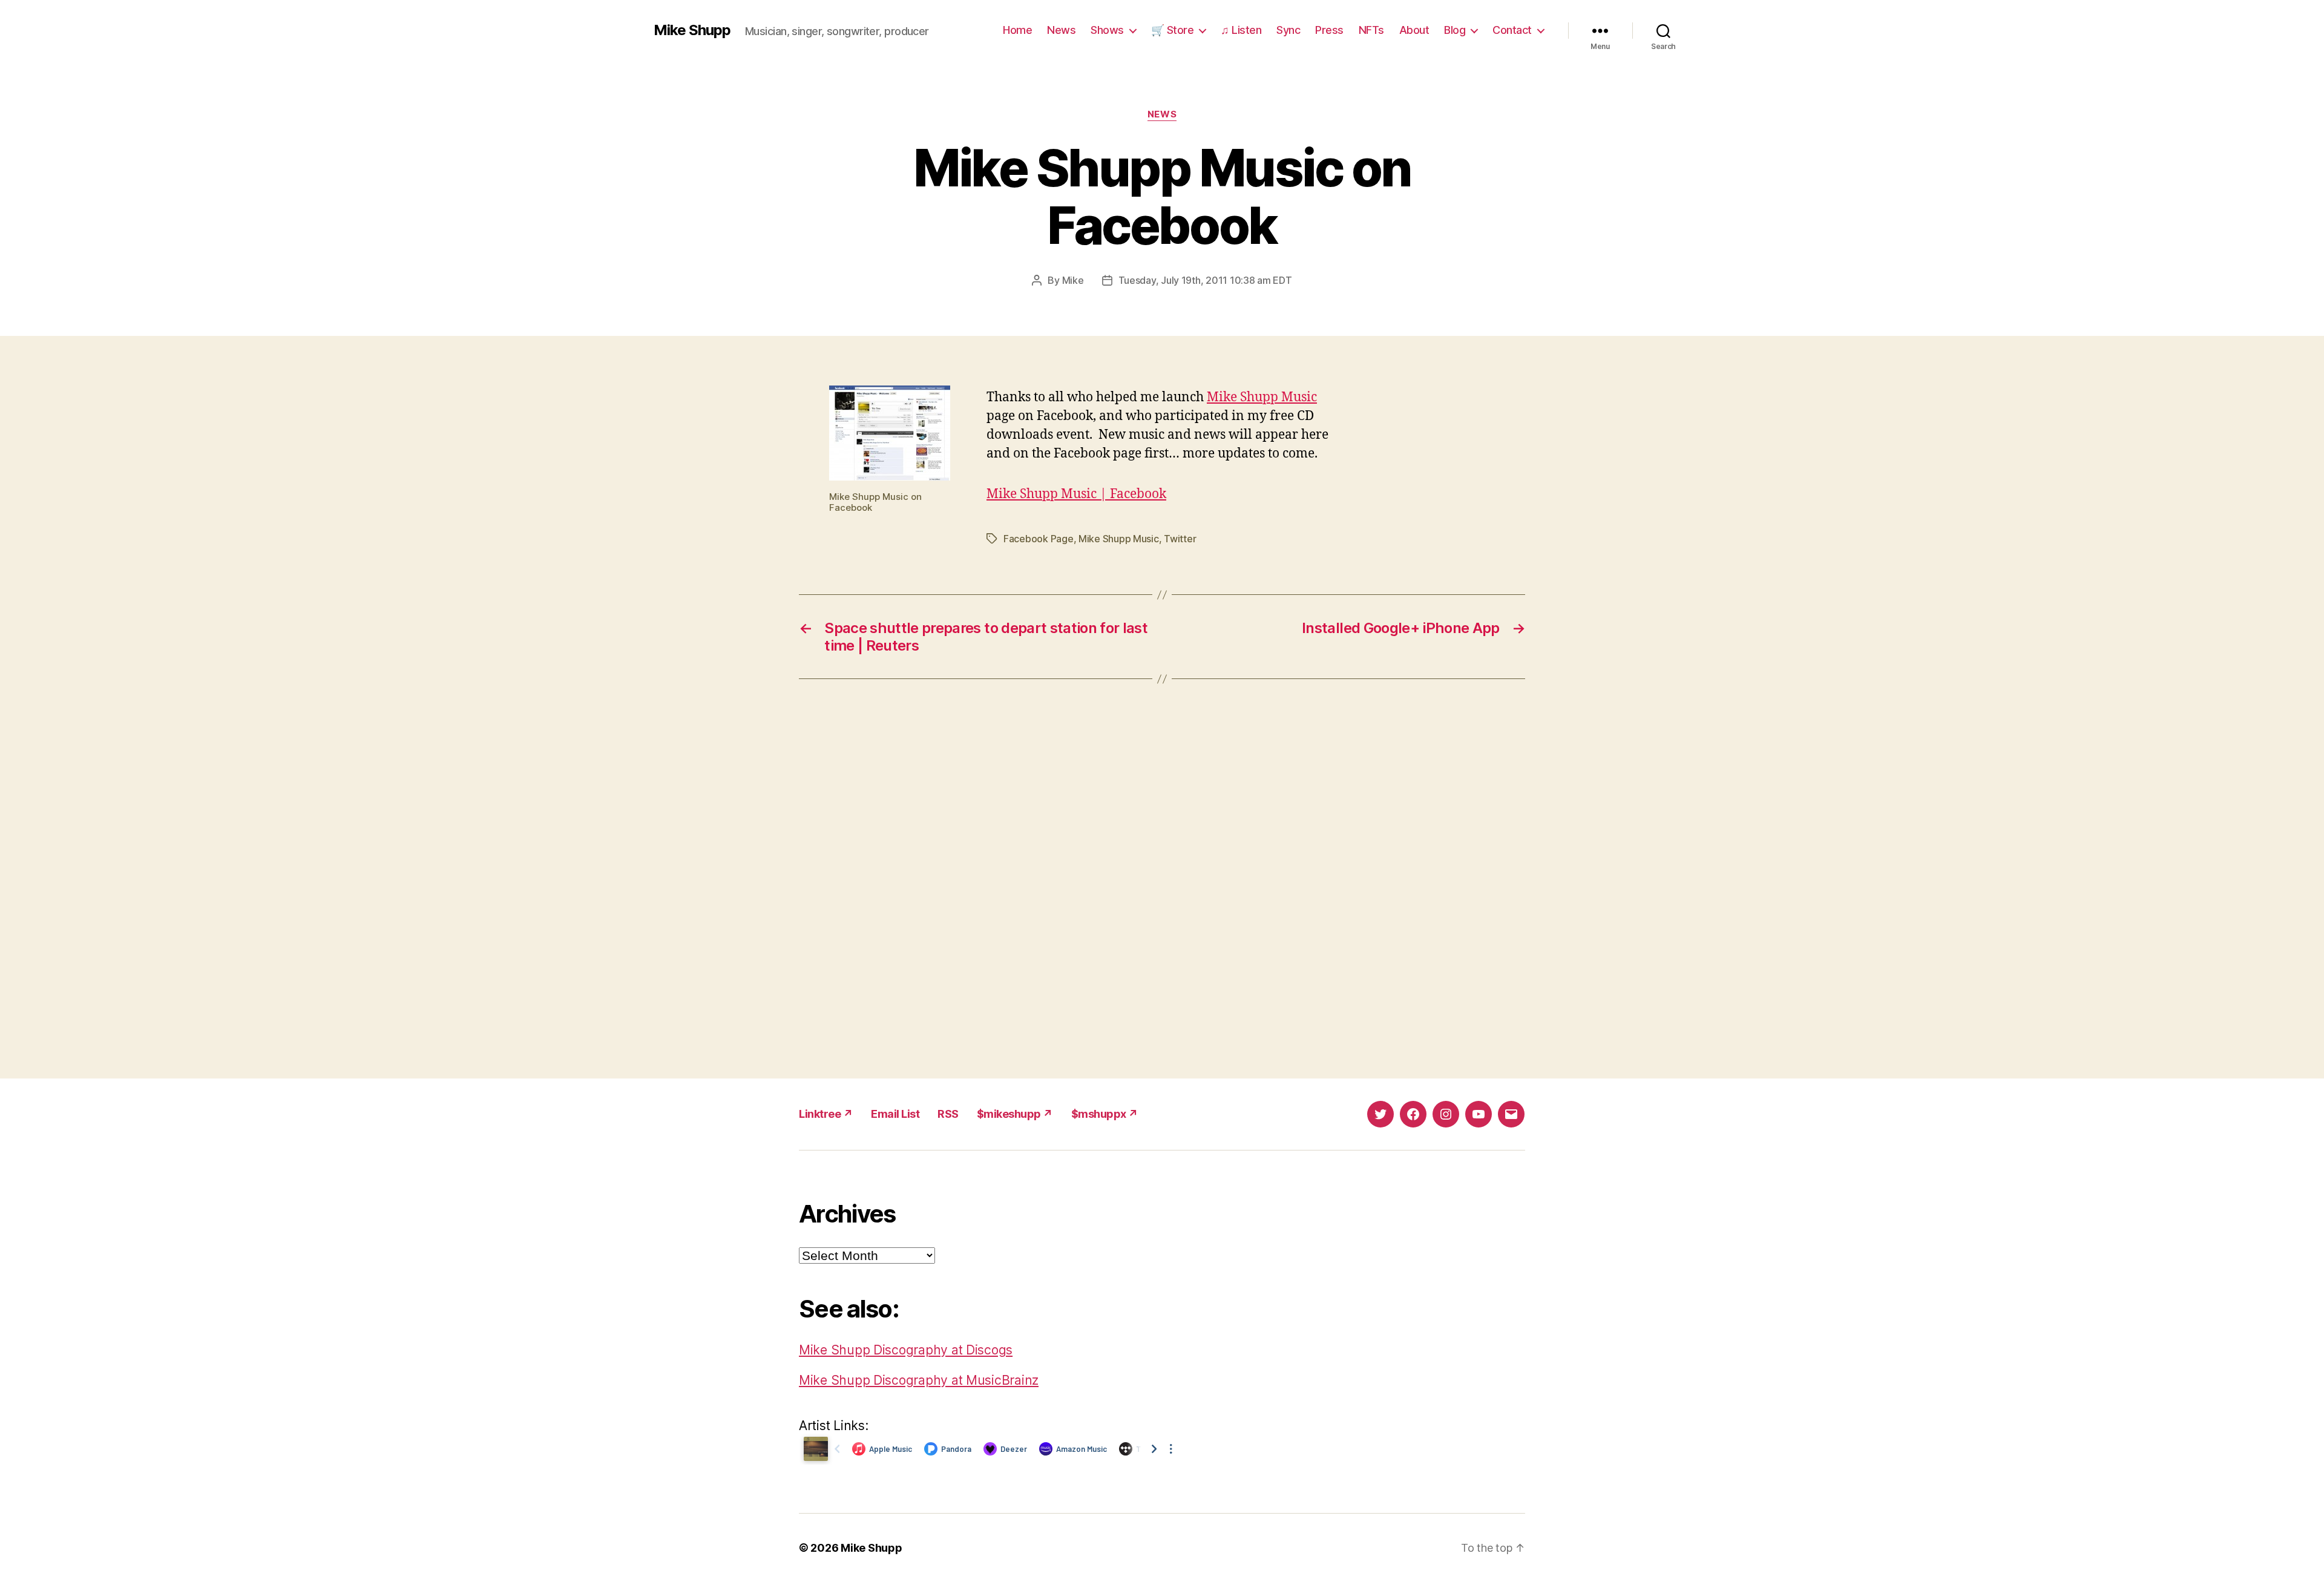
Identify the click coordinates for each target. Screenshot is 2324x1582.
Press (1329, 30)
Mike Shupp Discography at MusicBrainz (919, 1380)
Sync (1288, 30)
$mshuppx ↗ (1105, 1114)
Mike (1073, 280)
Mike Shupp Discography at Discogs (906, 1350)
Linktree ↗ (826, 1114)
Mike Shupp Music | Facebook (1076, 494)
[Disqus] (1162, 879)
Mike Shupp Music (1262, 397)
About (1414, 30)
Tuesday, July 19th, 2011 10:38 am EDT (1205, 280)
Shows (1107, 30)
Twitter (1180, 539)
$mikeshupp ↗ (1015, 1114)
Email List (895, 1114)
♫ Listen (1241, 30)
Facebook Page (1039, 539)
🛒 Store (1173, 30)
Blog (1455, 30)
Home (1017, 30)
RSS (948, 1114)
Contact (1512, 30)
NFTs (1371, 30)
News (1061, 30)
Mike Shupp (692, 30)
